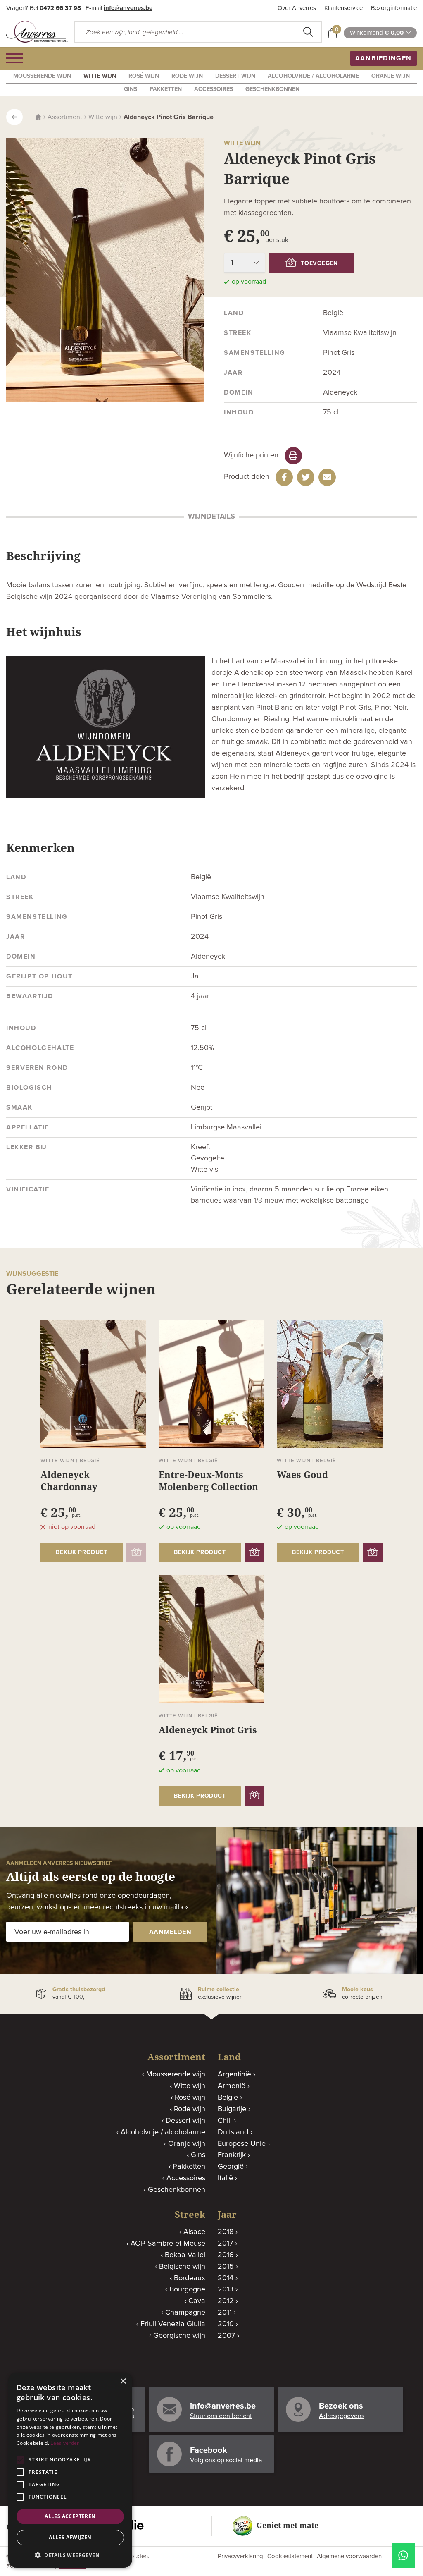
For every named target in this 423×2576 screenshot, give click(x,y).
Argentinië (234, 2074)
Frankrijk (232, 2155)
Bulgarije (232, 2109)
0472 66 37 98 (60, 8)
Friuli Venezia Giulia (173, 2324)
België (228, 2098)
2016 (226, 2255)
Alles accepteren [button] (70, 2516)
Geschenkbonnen (272, 89)
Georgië (231, 2167)
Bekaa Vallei (185, 2255)
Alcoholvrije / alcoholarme (313, 76)
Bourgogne (187, 2289)
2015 (226, 2267)
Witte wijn (100, 76)
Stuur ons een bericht (221, 2416)
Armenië (232, 2086)
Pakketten (166, 89)
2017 (225, 2244)
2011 (225, 2313)
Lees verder (65, 2443)
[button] (70, 2555)
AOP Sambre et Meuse (168, 2244)
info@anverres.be (128, 8)
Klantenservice (343, 8)
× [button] (123, 2381)
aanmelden (170, 1932)
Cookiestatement (290, 2556)
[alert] (70, 2470)
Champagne (185, 2313)
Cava (197, 2301)
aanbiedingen (384, 58)
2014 (226, 2278)
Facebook (209, 2450)
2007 (226, 2336)
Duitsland (233, 2132)
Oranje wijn (391, 76)
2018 (226, 2232)
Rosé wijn (144, 76)
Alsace (194, 2232)
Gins (131, 89)
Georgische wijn (179, 2336)
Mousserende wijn (42, 76)
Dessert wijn (235, 76)
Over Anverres (297, 8)
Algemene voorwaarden (349, 2556)
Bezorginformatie (394, 8)
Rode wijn (187, 76)
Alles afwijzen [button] (70, 2537)
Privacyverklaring (240, 2556)
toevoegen (319, 263)
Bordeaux (190, 2278)
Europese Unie (242, 2144)
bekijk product (82, 1552)
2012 (226, 2301)
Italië (225, 2178)
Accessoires (214, 89)
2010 (226, 2324)
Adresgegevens (342, 2416)
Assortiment (65, 117)
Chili (225, 2121)
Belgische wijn (182, 2267)
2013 (226, 2289)
